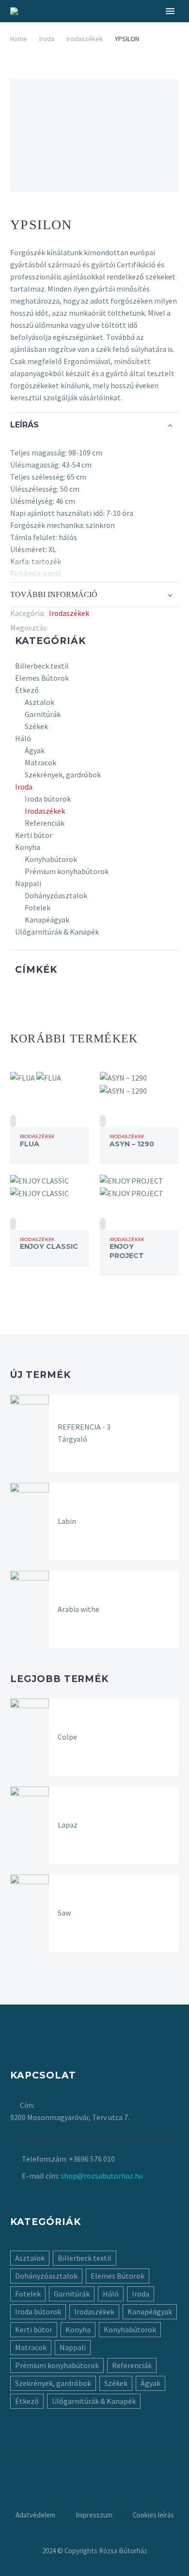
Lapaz (68, 1825)
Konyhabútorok (51, 859)
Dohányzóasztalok (56, 895)
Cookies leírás (153, 2515)
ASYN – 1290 (132, 1144)
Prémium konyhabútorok (67, 871)
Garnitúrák (43, 714)
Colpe (67, 1737)
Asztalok (39, 702)
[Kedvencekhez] (13, 1121)
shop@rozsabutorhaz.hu (102, 2176)
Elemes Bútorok (42, 678)
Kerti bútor (34, 835)
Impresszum (94, 2515)
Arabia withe (79, 1609)
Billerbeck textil (42, 666)
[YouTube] (107, 2480)
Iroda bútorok (48, 799)
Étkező (27, 690)
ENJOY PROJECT (127, 1251)
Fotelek (38, 907)
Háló (23, 738)
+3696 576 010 (92, 2159)
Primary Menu (170, 11)
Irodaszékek (85, 39)
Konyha (28, 847)
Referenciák (45, 823)
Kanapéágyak (47, 920)
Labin (67, 1521)
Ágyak (35, 750)
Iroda (47, 39)
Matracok (40, 762)
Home (19, 39)
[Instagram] (94, 2480)
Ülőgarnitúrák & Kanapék (57, 932)
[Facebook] (55, 628)
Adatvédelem (35, 2515)
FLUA (30, 1144)
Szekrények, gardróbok (63, 775)
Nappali (28, 883)
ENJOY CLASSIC (49, 1246)
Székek (36, 726)
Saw (64, 1913)
